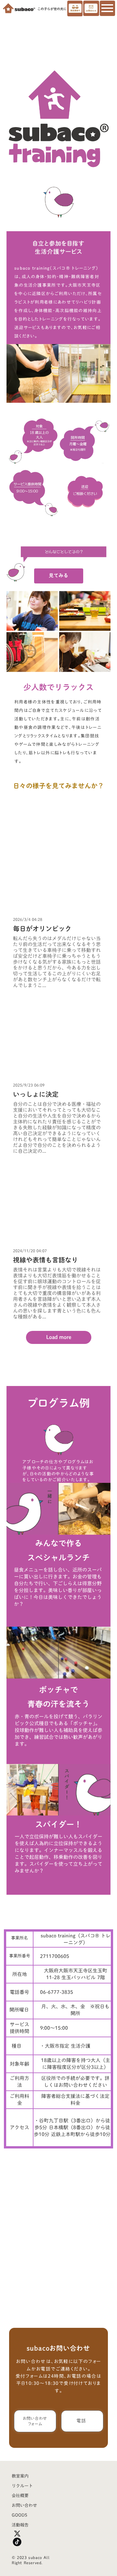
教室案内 (20, 2476)
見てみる (58, 575)
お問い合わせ (24, 2505)
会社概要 (20, 2496)
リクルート (22, 2486)
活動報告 (20, 2525)
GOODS (19, 2515)
